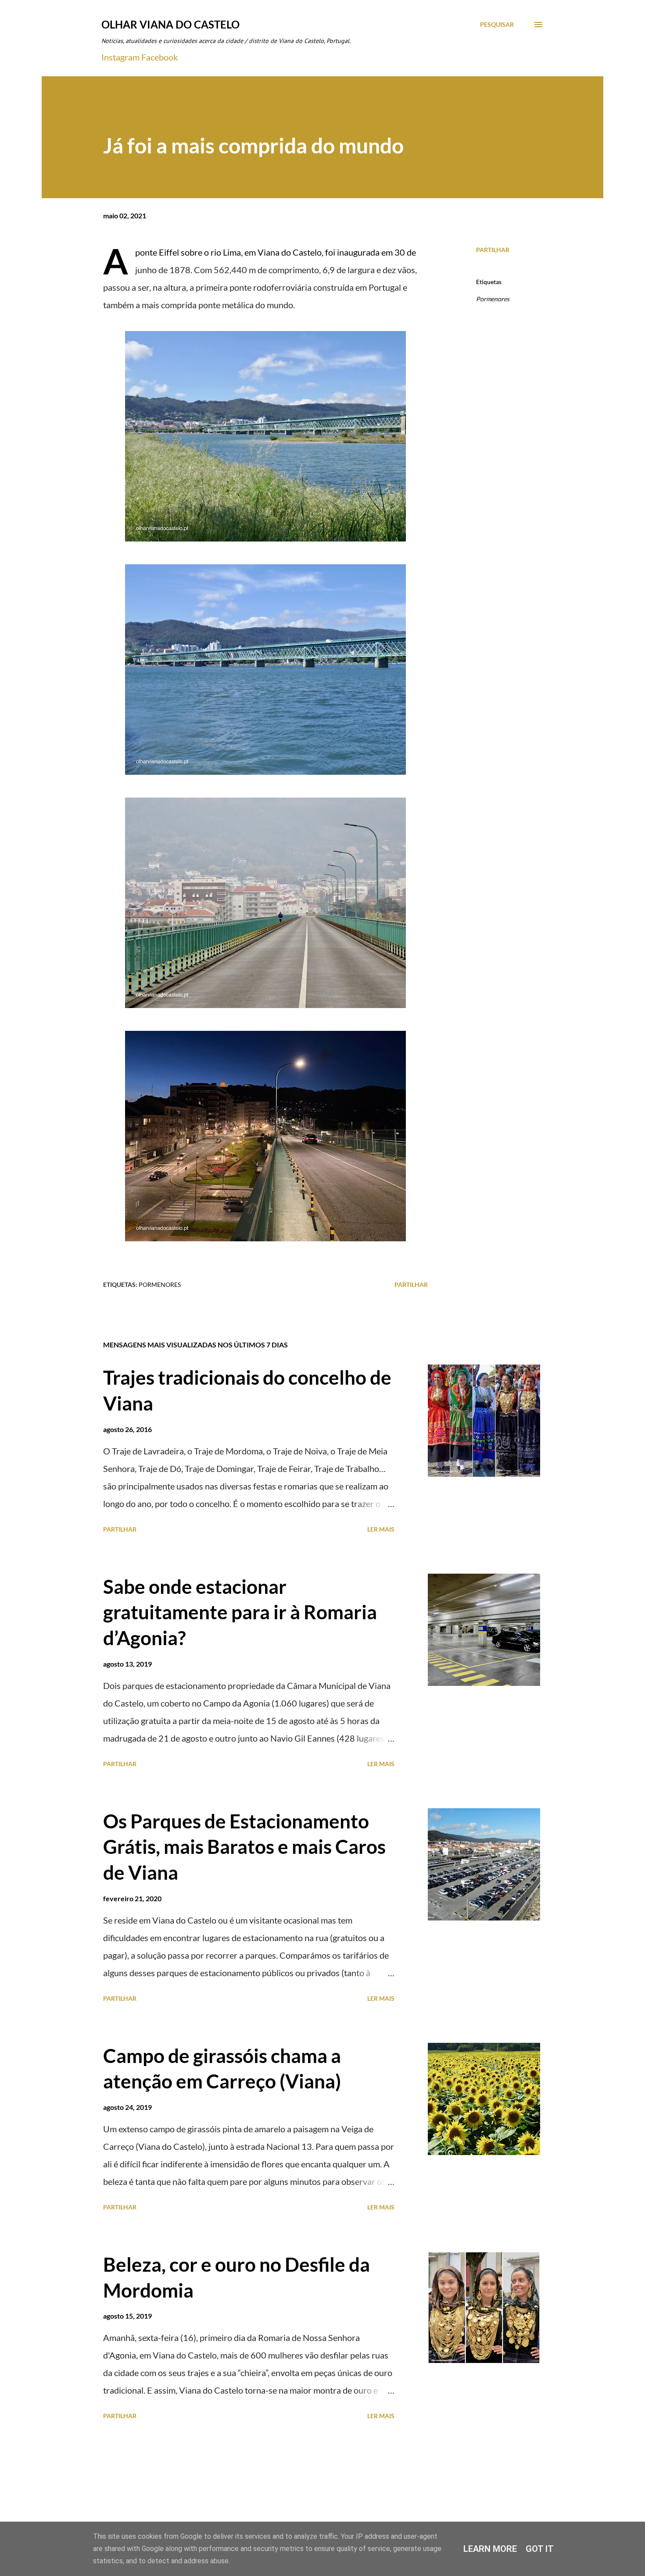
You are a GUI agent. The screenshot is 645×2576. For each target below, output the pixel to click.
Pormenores (493, 299)
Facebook (159, 57)
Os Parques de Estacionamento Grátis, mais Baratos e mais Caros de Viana (244, 1847)
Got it (540, 2549)
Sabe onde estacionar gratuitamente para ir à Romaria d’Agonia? (240, 1612)
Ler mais (381, 1529)
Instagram (120, 57)
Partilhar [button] (493, 250)
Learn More (490, 2549)
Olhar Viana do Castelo (170, 24)
